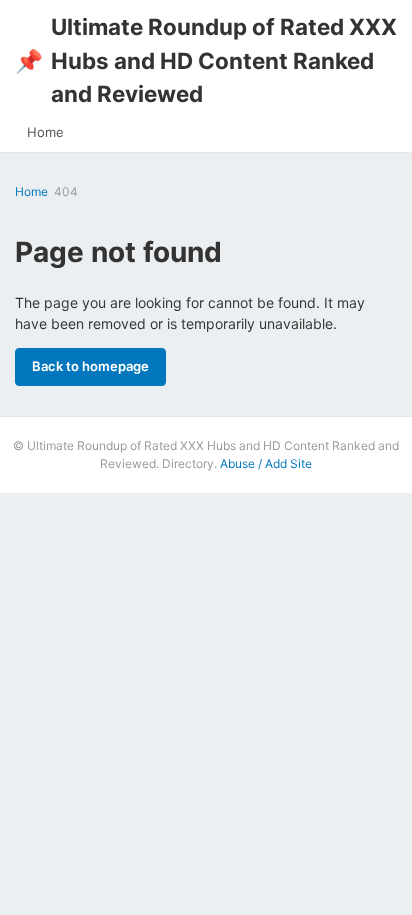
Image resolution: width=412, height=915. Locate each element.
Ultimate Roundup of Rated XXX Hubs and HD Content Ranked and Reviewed (206, 60)
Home (45, 132)
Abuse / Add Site (266, 463)
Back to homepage (90, 366)
